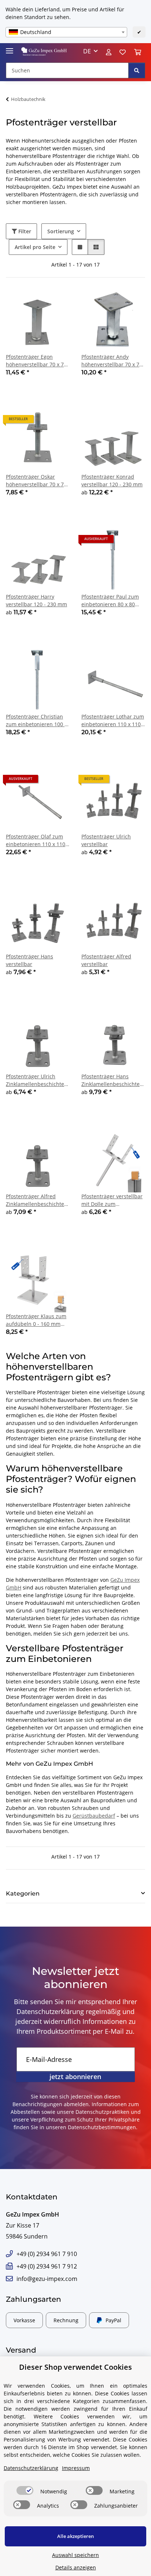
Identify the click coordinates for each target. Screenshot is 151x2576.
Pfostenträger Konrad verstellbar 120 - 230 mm (112, 480)
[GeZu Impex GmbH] (44, 51)
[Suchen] (137, 70)
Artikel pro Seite (35, 247)
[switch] (25, 2490)
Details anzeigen (76, 2567)
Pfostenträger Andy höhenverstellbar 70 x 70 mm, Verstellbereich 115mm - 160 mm (112, 361)
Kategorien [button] (23, 1894)
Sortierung (61, 231)
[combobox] (66, 32)
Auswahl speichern (75, 2555)
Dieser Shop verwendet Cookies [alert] (75, 2367)
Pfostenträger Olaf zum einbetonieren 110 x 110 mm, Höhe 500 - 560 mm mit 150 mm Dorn (36, 840)
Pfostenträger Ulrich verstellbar (106, 840)
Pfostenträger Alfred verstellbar (106, 960)
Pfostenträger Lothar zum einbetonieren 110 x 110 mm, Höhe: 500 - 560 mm (113, 721)
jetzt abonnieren (75, 2077)
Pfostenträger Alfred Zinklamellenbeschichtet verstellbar (36, 1200)
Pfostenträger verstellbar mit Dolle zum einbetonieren (112, 1200)
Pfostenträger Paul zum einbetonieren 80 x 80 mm (110, 601)
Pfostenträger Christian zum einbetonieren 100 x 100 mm (36, 721)
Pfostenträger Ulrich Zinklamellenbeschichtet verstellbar (36, 1080)
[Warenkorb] (138, 51)
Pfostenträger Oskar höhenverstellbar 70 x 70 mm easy (36, 481)
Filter (24, 231)
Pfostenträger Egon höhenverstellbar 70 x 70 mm (36, 361)
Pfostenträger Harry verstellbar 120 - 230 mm (36, 600)
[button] (91, 51)
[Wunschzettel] (123, 51)
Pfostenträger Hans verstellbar (30, 960)
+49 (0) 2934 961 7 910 (47, 2254)
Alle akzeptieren (75, 2536)
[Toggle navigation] (10, 48)
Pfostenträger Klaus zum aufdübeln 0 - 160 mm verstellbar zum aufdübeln (36, 1320)
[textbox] (66, 32)
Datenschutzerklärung (50, 2011)
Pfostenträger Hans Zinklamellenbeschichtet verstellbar (111, 1080)
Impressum (76, 2468)
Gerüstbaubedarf (94, 1816)
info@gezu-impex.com (47, 2279)
